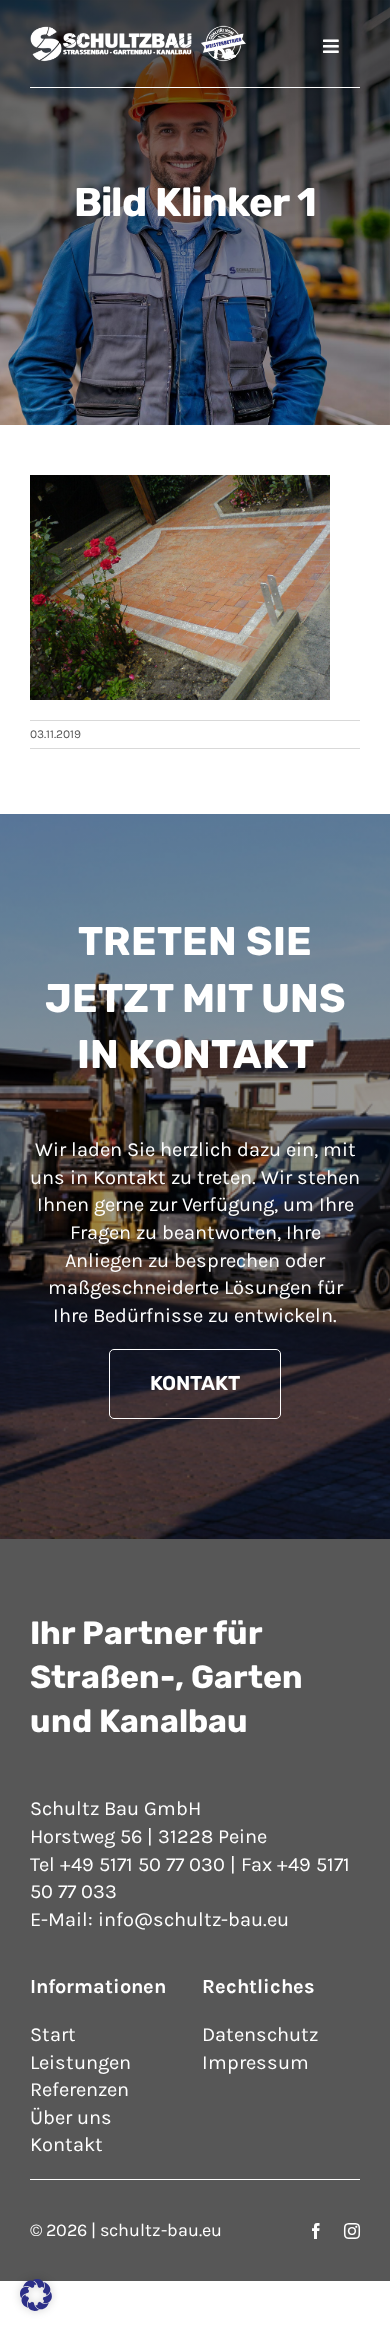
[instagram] (352, 2231)
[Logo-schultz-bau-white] (138, 34)
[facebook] (316, 2231)
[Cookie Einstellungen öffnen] (36, 2304)
